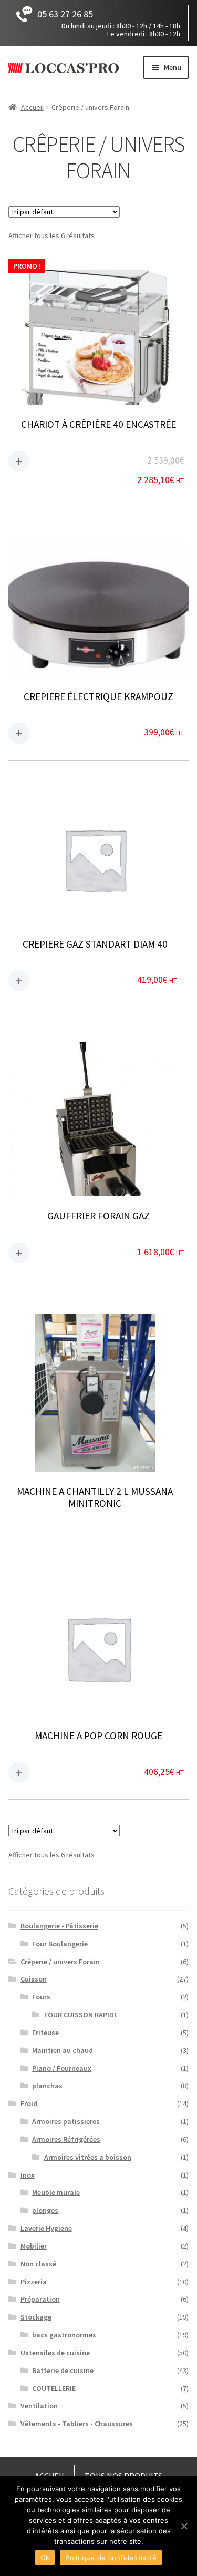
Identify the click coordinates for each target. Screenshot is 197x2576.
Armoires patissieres (66, 2121)
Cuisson (34, 1979)
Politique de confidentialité (111, 2558)
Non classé (38, 2264)
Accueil (32, 107)
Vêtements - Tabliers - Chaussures (77, 2424)
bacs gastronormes (64, 2335)
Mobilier (34, 2246)
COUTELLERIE (54, 2388)
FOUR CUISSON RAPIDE (81, 2015)
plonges (45, 2210)
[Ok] (184, 2526)
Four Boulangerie (60, 1944)
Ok (45, 2558)
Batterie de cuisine (63, 2370)
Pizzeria (34, 2282)
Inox (28, 2175)
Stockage (36, 2317)
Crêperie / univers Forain (60, 1962)
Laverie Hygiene (46, 2228)
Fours (41, 1997)
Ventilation (39, 2406)
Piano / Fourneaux (62, 2068)
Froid (29, 2103)
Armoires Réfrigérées (66, 2139)
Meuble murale (56, 2192)
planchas (47, 2086)
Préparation (40, 2299)
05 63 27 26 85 (65, 14)
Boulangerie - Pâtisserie (59, 1926)
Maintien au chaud (63, 2050)
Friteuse (45, 2033)
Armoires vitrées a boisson (88, 2157)
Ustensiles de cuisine (55, 2353)
